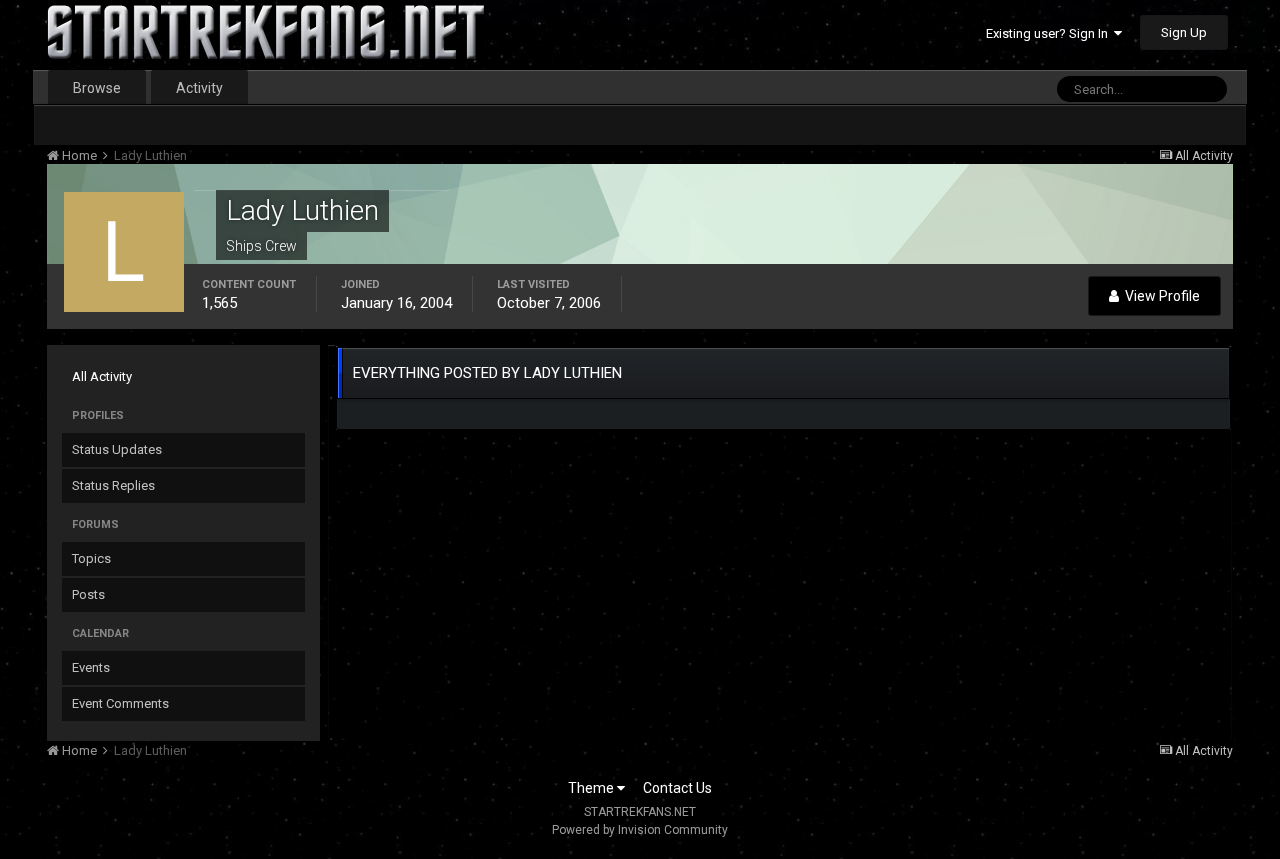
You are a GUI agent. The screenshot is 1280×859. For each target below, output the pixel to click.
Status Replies (113, 485)
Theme (592, 788)
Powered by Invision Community (640, 830)
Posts (88, 594)
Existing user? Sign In (1050, 33)
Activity (199, 88)
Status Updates (117, 449)
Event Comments (120, 703)
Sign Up (1184, 32)
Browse (97, 88)
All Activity (102, 376)
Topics (91, 558)
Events (91, 667)
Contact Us (677, 788)
